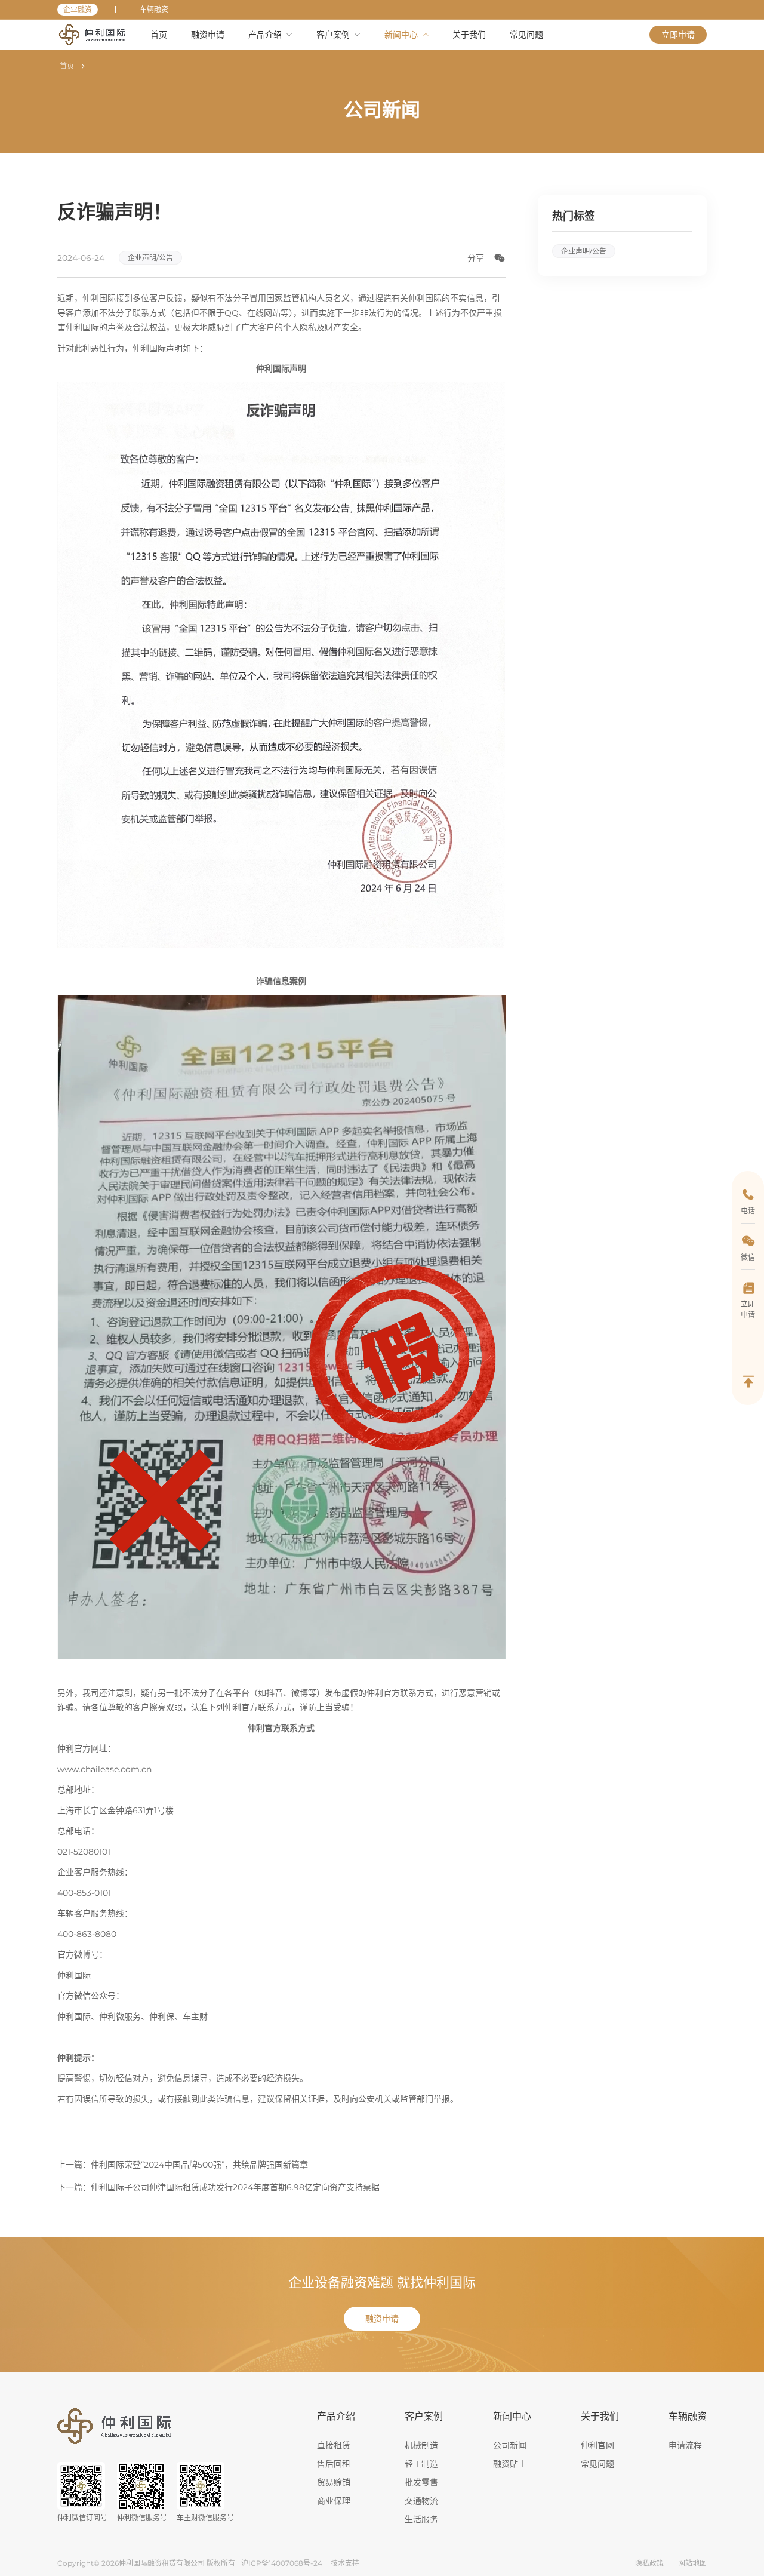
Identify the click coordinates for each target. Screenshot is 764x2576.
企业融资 (78, 9)
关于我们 (600, 2416)
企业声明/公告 (150, 258)
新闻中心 (512, 2416)
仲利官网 (597, 2445)
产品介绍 (336, 2416)
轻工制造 (421, 2464)
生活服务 (421, 2519)
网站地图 (692, 2563)
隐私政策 (649, 2563)
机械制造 (421, 2445)
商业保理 (334, 2501)
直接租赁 (334, 2445)
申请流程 (685, 2445)
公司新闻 (510, 2445)
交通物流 (421, 2501)
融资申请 (382, 2319)
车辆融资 (154, 9)
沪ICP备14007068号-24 (282, 2563)
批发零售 (421, 2482)
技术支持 (345, 2563)
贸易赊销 (334, 2482)
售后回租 (334, 2464)
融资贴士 (510, 2464)
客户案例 (424, 2416)
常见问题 (597, 2464)
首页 (67, 66)
